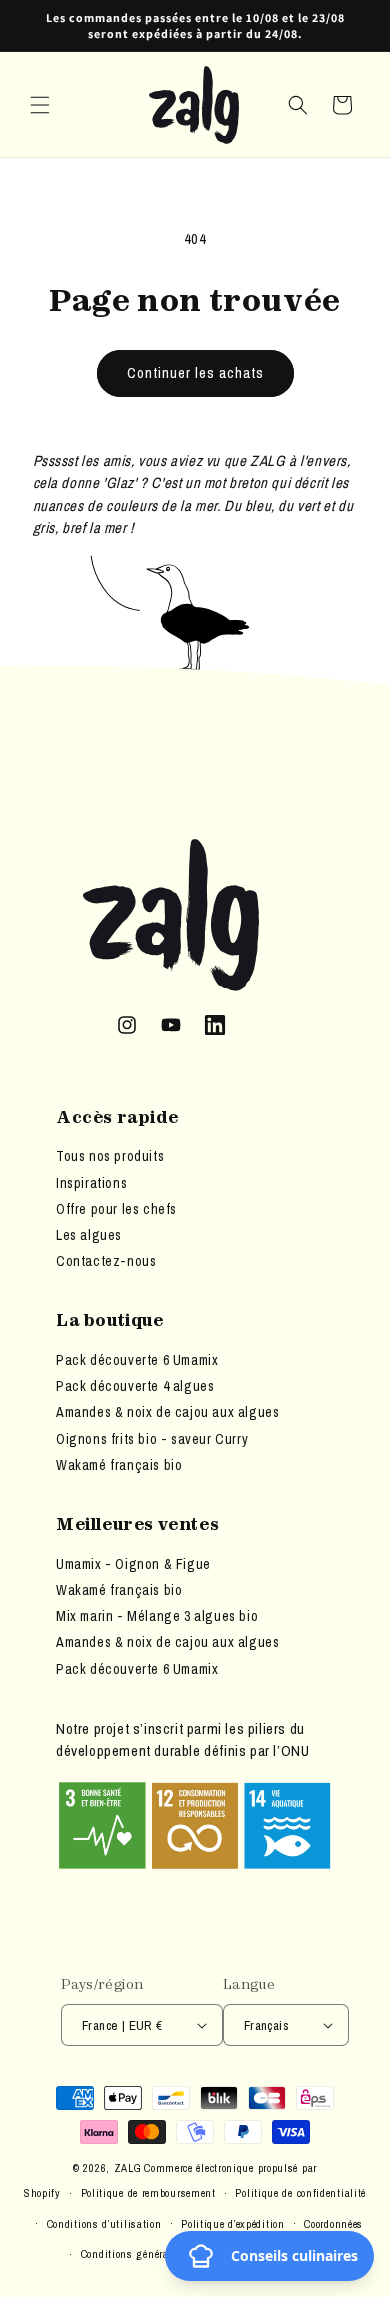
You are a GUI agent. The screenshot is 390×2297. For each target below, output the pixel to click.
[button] (40, 105)
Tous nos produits (110, 1156)
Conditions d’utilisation (104, 2224)
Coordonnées (333, 2224)
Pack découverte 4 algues (135, 1386)
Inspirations (91, 1183)
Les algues (89, 1235)
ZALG (128, 2168)
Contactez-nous (106, 1261)
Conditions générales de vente (153, 2254)
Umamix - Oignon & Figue (133, 1564)
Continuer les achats (195, 372)
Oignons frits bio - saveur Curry (152, 1439)
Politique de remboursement (148, 2193)
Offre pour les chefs (116, 1209)
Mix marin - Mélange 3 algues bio (157, 1616)
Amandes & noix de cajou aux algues (167, 1412)
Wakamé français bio (119, 1465)
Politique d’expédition (232, 2224)
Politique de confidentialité (300, 2193)
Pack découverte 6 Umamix (137, 1360)
